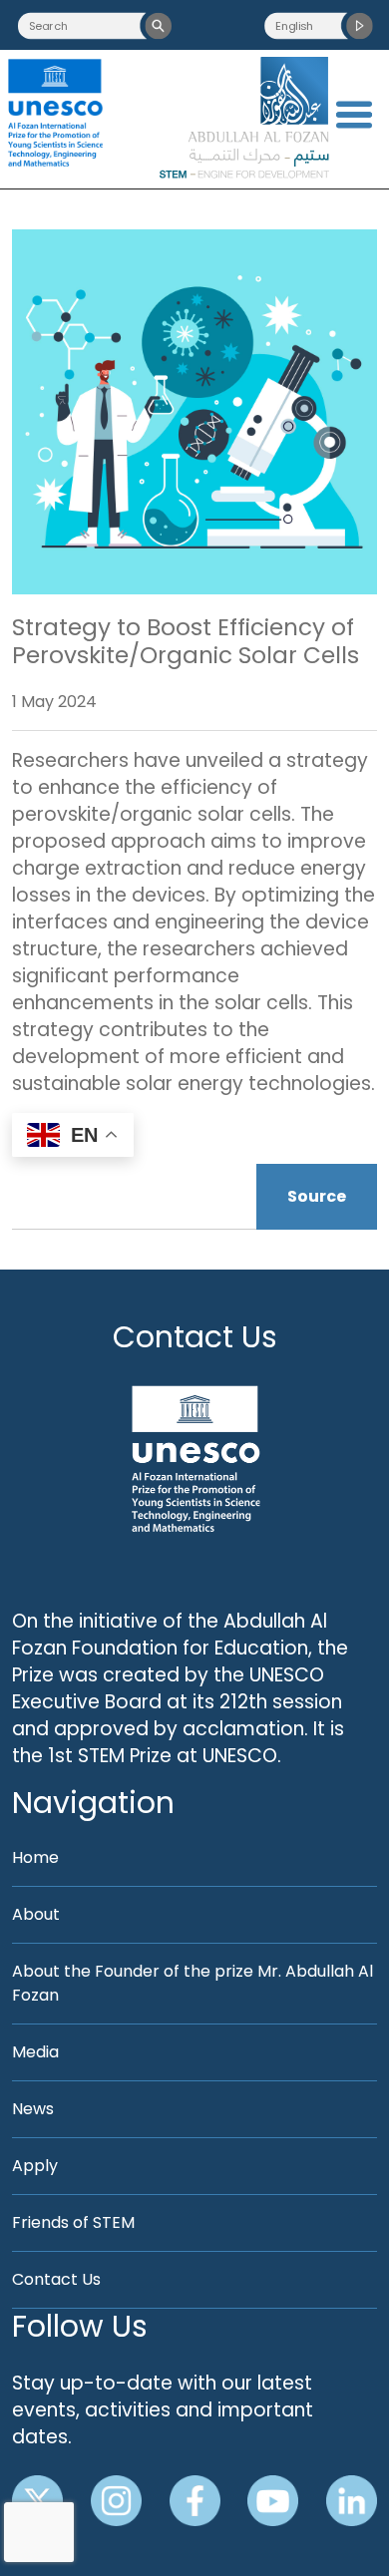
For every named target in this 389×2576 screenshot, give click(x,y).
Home (35, 1857)
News (33, 2109)
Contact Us (195, 1337)
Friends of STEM (73, 2222)
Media (35, 2052)
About (36, 1914)
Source (317, 1196)
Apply (35, 2166)
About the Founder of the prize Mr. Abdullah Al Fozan (193, 1983)
